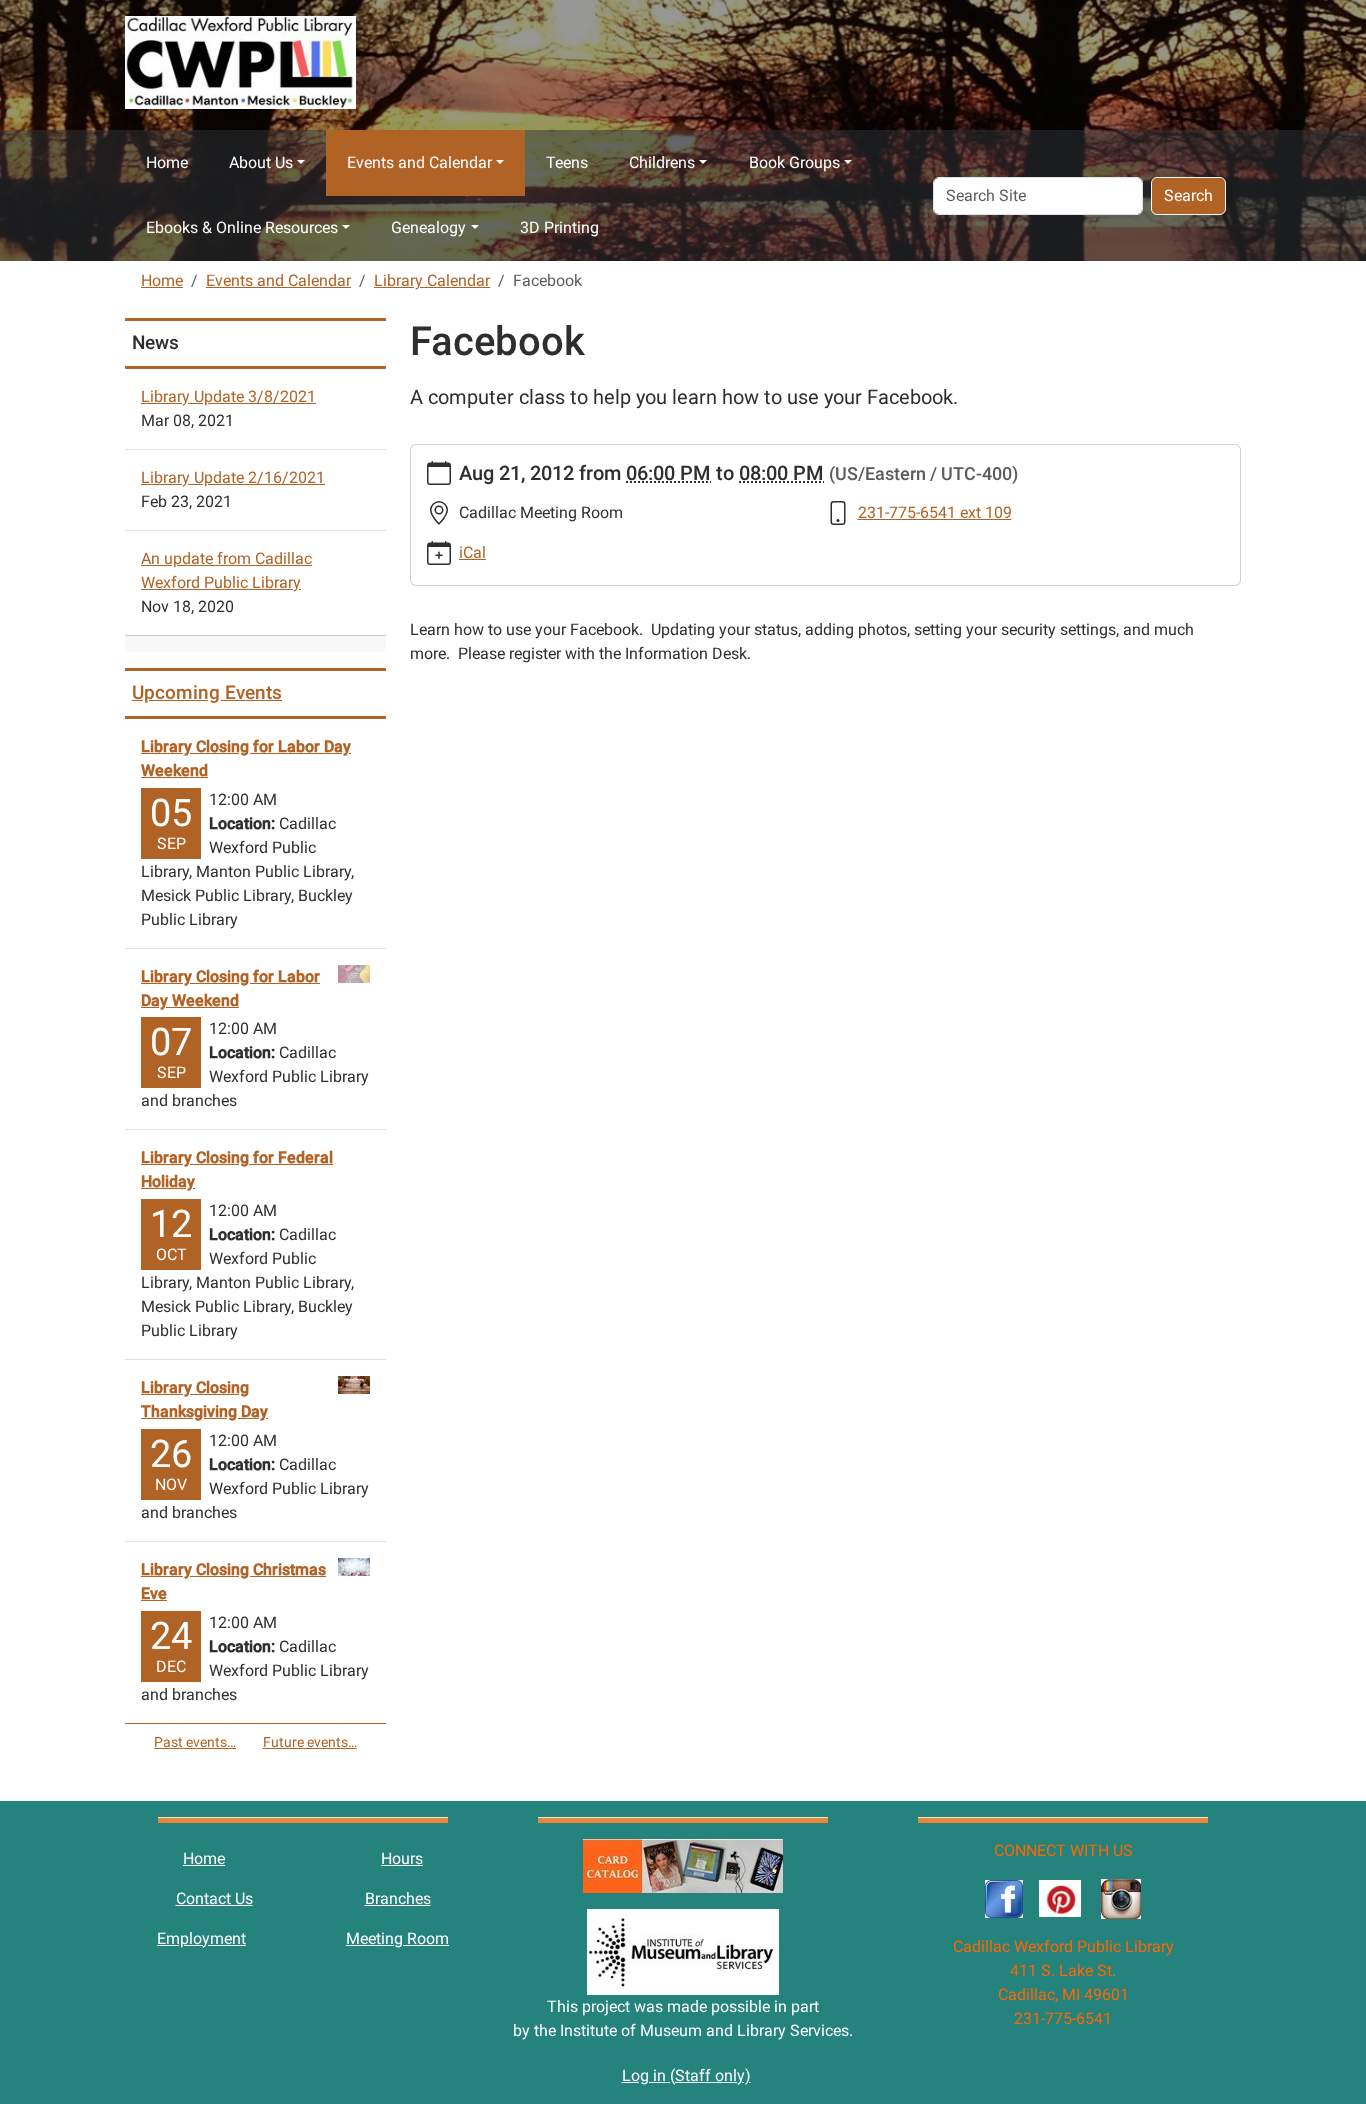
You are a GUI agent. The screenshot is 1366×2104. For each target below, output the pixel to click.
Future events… (310, 1742)
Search (1188, 195)
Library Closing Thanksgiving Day (204, 1399)
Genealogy (428, 227)
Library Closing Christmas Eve (233, 1581)
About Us (261, 162)
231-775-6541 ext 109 (935, 512)
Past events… (195, 1742)
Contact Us (214, 1898)
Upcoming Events (207, 692)
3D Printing (559, 227)
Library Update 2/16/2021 (233, 477)
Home (167, 162)
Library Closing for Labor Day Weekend (246, 758)
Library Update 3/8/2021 (228, 396)
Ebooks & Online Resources (242, 227)
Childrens (662, 162)
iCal (472, 552)
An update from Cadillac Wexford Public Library (226, 570)
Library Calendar (432, 280)
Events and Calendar (419, 162)
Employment (201, 1938)
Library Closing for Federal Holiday (237, 1169)
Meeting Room (397, 1938)
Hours (402, 1858)
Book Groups (794, 162)
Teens (567, 162)
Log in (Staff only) (686, 2075)
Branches (398, 1898)
